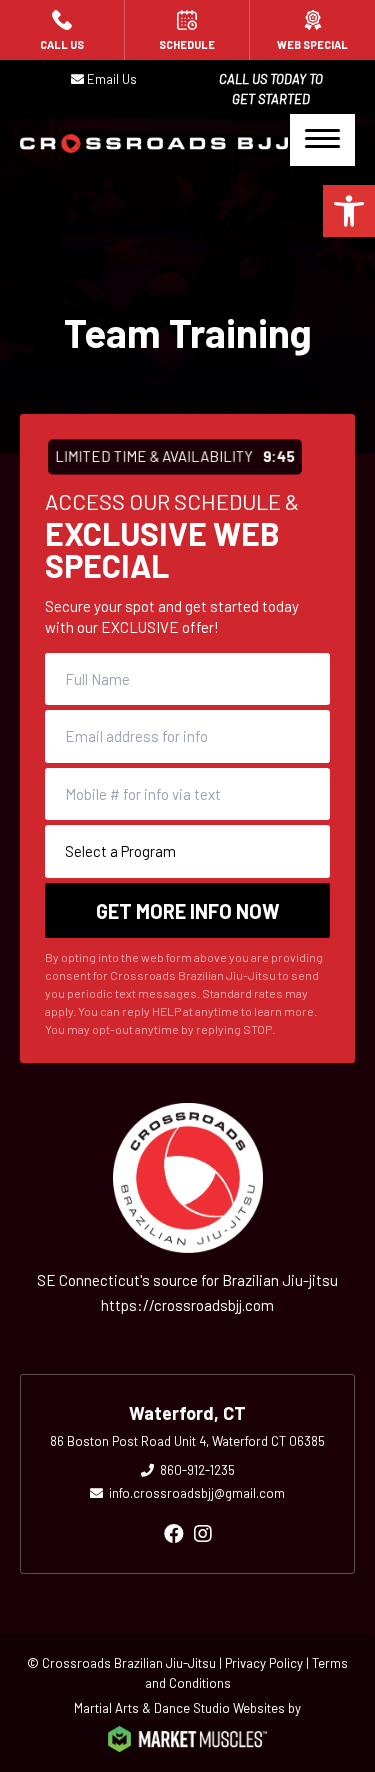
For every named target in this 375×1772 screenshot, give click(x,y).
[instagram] (203, 1533)
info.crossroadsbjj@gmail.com (197, 1493)
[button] (349, 211)
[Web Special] (312, 30)
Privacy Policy (264, 1663)
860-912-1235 (197, 1470)
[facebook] (174, 1533)
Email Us (112, 79)
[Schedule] (187, 30)
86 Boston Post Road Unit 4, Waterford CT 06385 (187, 1441)
